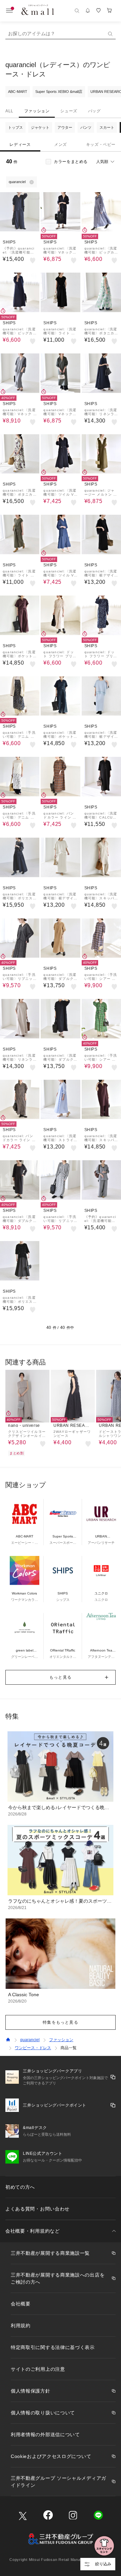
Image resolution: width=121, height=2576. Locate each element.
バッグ (94, 111)
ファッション (37, 111)
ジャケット (40, 127)
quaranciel (30, 2040)
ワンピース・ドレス (33, 2048)
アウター (65, 127)
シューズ (69, 111)
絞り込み (103, 2564)
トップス (15, 127)
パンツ (86, 127)
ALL (9, 111)
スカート (107, 127)
